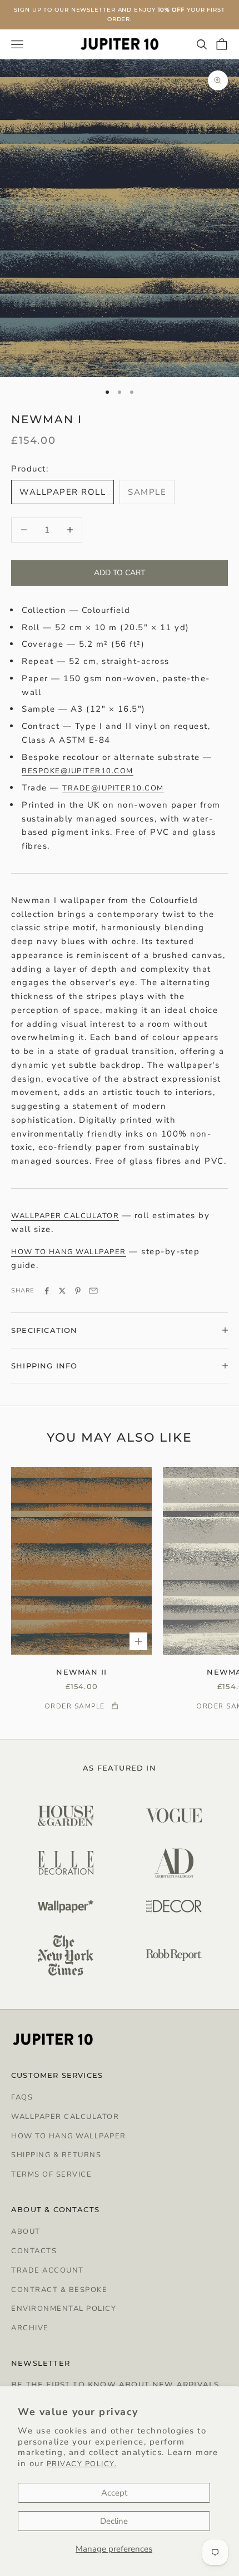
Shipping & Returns (56, 2155)
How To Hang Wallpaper (69, 2136)
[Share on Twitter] (62, 1291)
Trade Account (48, 2270)
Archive (30, 2328)
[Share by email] (93, 1291)
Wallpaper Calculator (65, 2117)
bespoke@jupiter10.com (78, 771)
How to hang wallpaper (69, 1252)
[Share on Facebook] (47, 1291)
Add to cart (120, 573)
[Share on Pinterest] (78, 1291)
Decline (114, 2521)
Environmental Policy (64, 2309)
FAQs (22, 2097)
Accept (114, 2493)
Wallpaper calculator (65, 1216)
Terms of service (51, 2174)
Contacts (34, 2251)
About (26, 2232)
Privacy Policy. (82, 2464)
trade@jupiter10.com (113, 788)
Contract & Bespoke (59, 2290)
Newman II (81, 1672)
